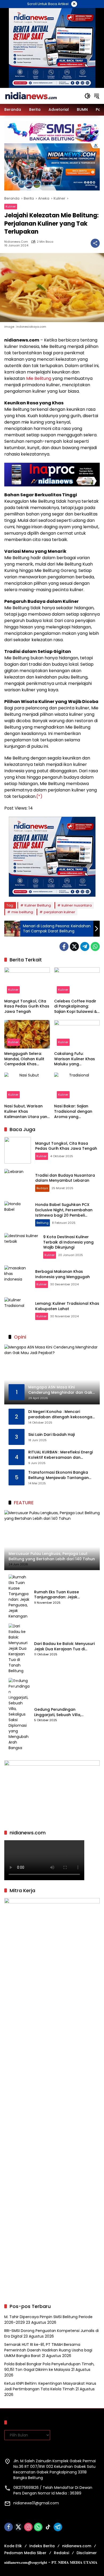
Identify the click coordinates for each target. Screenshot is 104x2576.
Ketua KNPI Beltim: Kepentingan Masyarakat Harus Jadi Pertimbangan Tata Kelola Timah (50, 2386)
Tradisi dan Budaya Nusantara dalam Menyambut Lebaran (65, 1178)
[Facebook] (64, 946)
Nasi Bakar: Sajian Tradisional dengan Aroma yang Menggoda (73, 1112)
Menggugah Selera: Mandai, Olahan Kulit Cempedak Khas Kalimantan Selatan (24, 1059)
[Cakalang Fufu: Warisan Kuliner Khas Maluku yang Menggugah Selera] (77, 1034)
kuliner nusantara (77, 905)
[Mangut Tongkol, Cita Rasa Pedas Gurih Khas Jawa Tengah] (27, 982)
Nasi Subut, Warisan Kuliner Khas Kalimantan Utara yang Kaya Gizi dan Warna (27, 1112)
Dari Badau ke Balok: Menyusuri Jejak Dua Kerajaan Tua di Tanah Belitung (64, 1646)
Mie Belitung (39, 378)
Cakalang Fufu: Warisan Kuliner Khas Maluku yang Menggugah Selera (75, 1059)
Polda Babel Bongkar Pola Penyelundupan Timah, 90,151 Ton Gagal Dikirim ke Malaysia (49, 2367)
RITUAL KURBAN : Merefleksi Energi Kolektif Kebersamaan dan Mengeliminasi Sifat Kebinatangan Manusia (61, 1455)
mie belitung (22, 912)
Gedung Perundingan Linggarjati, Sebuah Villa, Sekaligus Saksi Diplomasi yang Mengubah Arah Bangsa (64, 1712)
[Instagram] (28, 2527)
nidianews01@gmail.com (36, 2503)
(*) (39, 796)
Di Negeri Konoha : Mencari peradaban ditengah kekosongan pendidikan (61, 1414)
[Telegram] (85, 946)
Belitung (43, 1223)
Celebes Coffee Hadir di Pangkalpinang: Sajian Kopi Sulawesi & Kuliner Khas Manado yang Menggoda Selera (77, 1007)
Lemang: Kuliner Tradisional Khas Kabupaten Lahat (67, 1306)
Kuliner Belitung (38, 905)
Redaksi (61, 2553)
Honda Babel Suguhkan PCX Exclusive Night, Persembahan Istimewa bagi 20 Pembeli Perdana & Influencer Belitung (64, 1212)
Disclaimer (87, 2553)
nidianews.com (16, 242)
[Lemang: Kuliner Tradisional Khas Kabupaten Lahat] (18, 1311)
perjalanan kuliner (59, 912)
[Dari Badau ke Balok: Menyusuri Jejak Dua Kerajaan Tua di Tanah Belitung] (19, 1649)
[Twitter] (74, 946)
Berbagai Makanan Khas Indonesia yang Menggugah (63, 1274)
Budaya (42, 1188)
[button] (87, 96)
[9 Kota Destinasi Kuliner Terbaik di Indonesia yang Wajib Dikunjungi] (22, 1246)
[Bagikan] (95, 243)
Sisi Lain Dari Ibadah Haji (51, 1435)
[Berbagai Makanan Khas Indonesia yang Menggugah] (18, 1279)
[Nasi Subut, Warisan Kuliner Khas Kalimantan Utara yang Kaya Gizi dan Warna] (27, 1087)
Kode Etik (13, 2546)
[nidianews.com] (31, 96)
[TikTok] (48, 2527)
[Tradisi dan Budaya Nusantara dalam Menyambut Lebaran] (18, 1182)
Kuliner (11, 206)
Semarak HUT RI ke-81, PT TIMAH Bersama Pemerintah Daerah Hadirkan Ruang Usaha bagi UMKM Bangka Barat (48, 2350)
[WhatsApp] (95, 946)
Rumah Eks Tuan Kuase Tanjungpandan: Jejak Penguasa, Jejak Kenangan (60, 1595)
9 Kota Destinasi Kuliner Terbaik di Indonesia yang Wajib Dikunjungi (68, 1242)
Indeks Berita (42, 2546)
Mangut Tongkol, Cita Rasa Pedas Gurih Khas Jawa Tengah (27, 1006)
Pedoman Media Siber (25, 2553)
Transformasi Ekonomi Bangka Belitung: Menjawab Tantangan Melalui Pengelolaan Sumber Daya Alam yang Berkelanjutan (61, 1475)
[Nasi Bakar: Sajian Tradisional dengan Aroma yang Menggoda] (77, 1087)
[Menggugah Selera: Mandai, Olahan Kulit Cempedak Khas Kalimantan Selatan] (27, 1034)
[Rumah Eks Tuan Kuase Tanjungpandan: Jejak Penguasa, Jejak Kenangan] (19, 1597)
